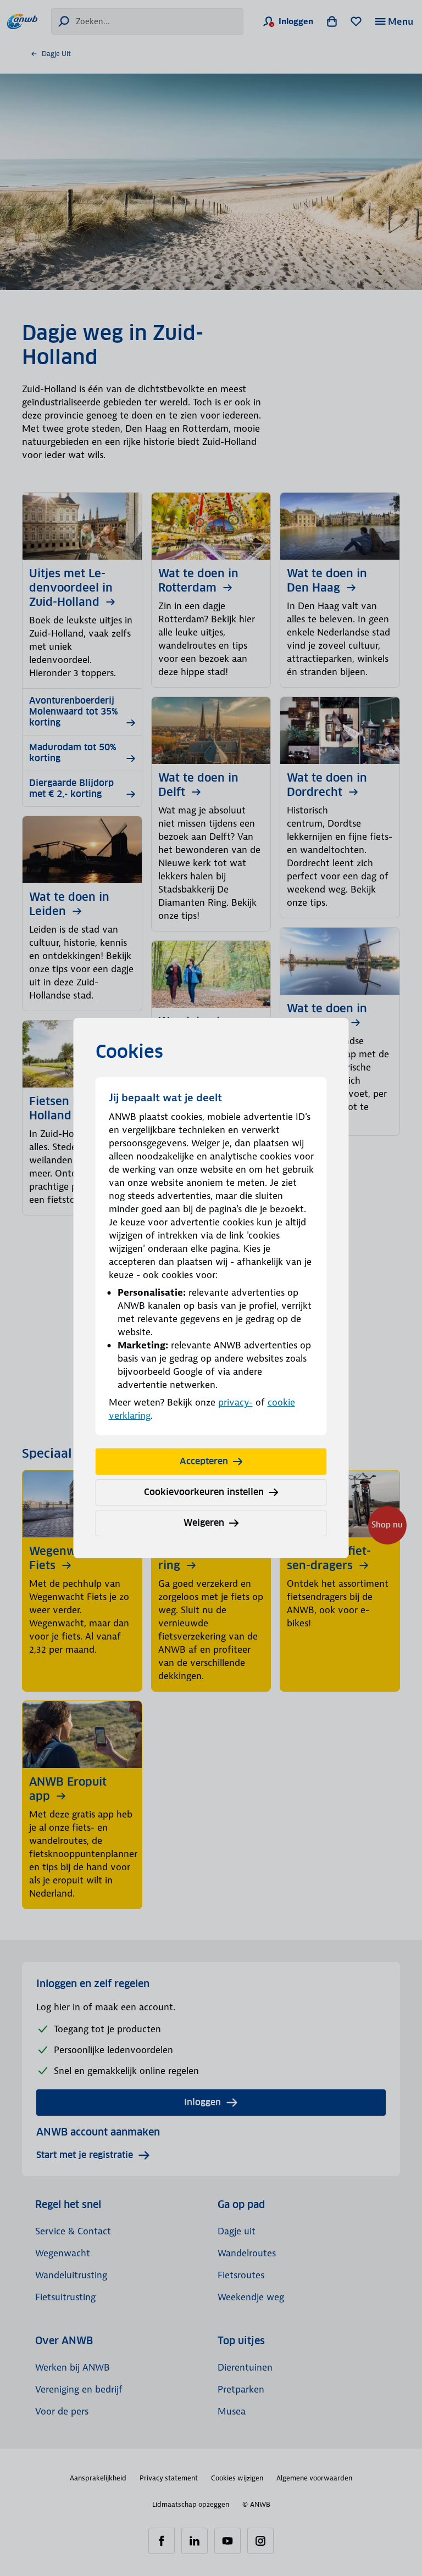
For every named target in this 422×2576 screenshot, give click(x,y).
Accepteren (204, 1461)
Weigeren (204, 1523)
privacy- (235, 1402)
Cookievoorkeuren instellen (204, 1492)
